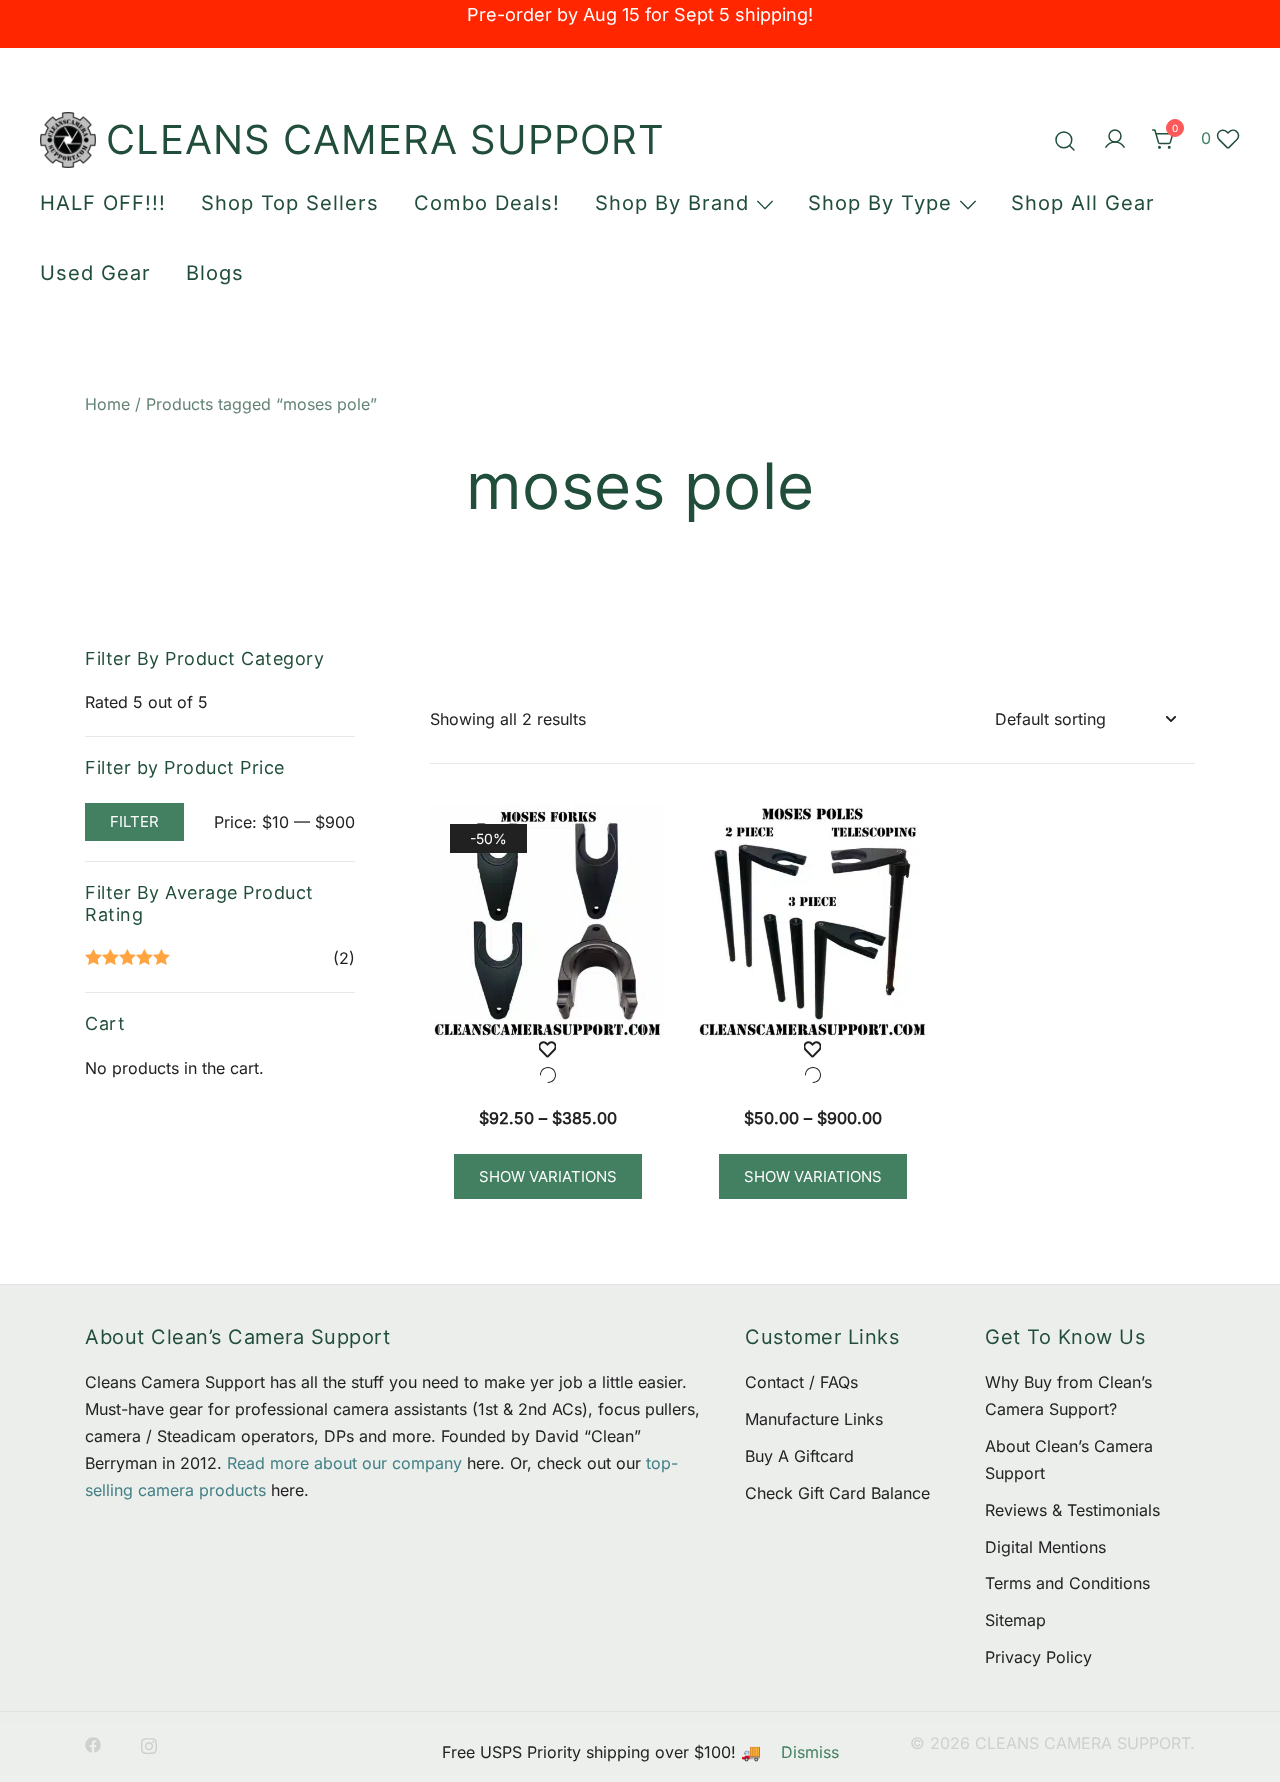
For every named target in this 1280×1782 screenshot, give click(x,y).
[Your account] (1115, 140)
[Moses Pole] (812, 921)
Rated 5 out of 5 (146, 702)
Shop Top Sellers (290, 203)
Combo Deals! (487, 203)
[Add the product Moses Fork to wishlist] (547, 1066)
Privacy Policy (1038, 1657)
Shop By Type (880, 203)
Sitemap (1015, 1620)
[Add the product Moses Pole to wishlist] (812, 1066)
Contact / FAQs (801, 1382)
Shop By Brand (672, 203)
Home (107, 404)
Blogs (215, 273)
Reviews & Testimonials (1072, 1510)
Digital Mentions (1045, 1547)
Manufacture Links (814, 1419)
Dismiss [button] (810, 1752)
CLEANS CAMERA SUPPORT (385, 139)
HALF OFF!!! (103, 203)
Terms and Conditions (1067, 1583)
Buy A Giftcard (799, 1456)
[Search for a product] (1065, 139)
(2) (220, 960)
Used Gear (95, 273)
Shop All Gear (1083, 203)
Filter (134, 821)
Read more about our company (344, 1463)
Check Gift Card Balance (837, 1493)
